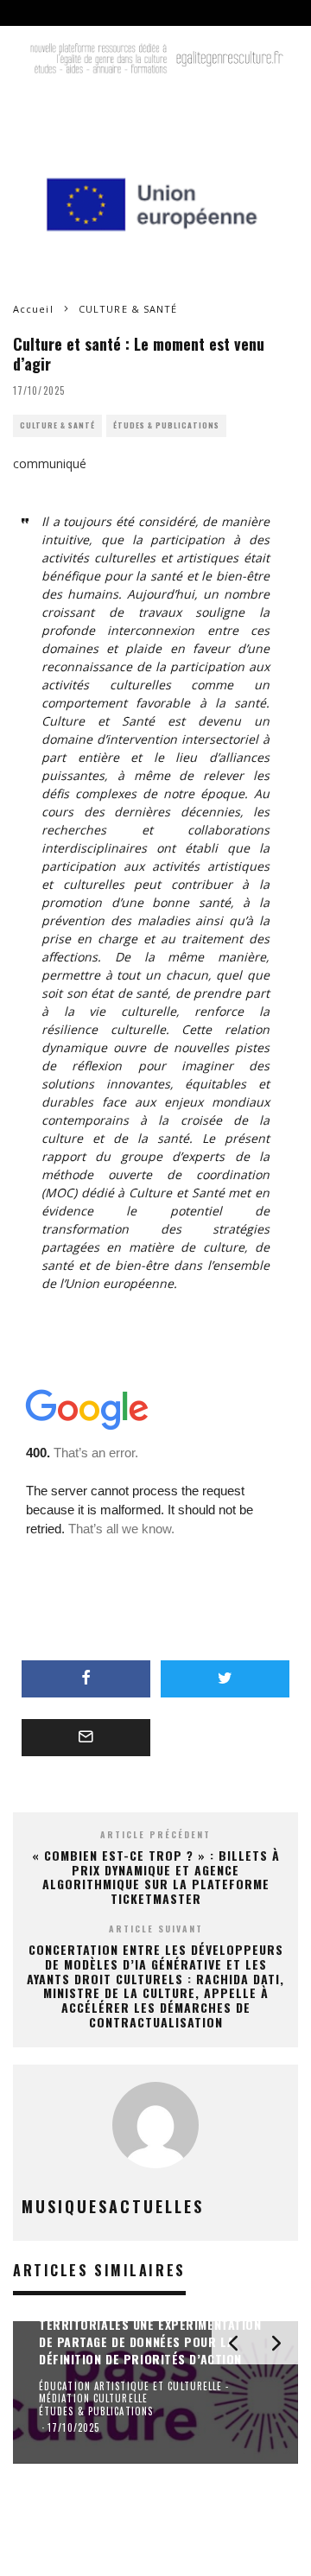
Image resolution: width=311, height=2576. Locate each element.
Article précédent (155, 1834)
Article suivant (156, 1929)
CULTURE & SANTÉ (57, 425)
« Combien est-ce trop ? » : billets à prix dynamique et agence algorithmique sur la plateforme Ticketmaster (156, 1877)
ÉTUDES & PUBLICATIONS (166, 425)
